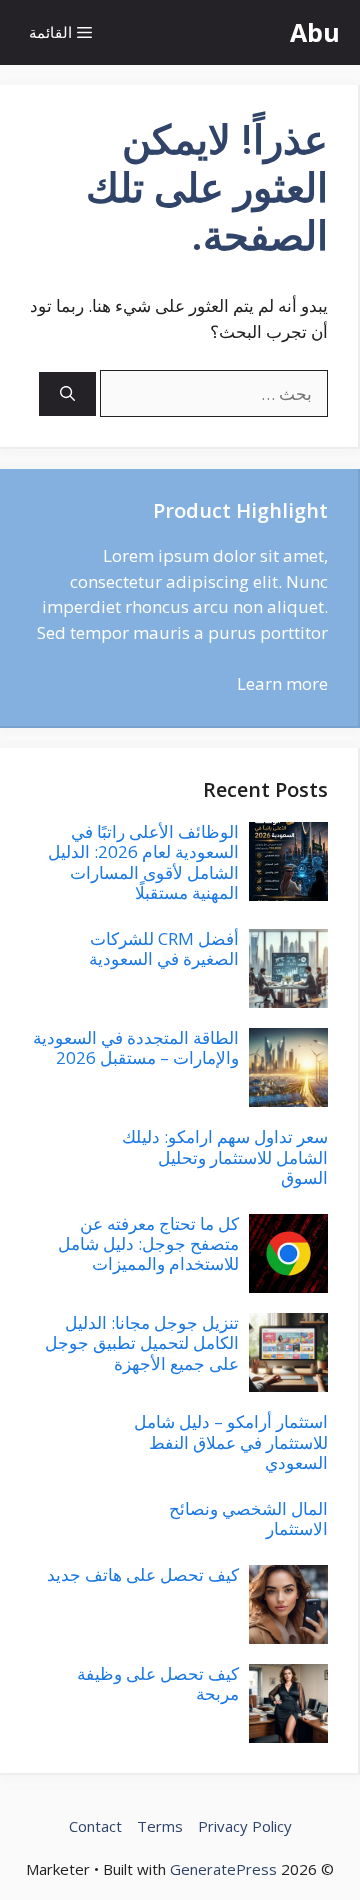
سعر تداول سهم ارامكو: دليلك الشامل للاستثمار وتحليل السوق (225, 1157)
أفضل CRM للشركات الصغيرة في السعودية (164, 948)
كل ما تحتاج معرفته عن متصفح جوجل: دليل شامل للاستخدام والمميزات (148, 1244)
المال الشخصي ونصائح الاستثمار (248, 1518)
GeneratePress (223, 1869)
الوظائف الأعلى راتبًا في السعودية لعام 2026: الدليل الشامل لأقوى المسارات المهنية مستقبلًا (143, 862)
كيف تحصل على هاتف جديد (143, 1574)
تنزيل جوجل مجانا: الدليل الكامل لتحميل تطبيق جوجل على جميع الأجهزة (142, 1343)
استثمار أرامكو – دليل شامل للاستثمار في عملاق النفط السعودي (231, 1442)
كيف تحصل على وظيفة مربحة (158, 1683)
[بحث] (67, 394)
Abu (315, 32)
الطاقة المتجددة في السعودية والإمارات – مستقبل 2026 (136, 1047)
